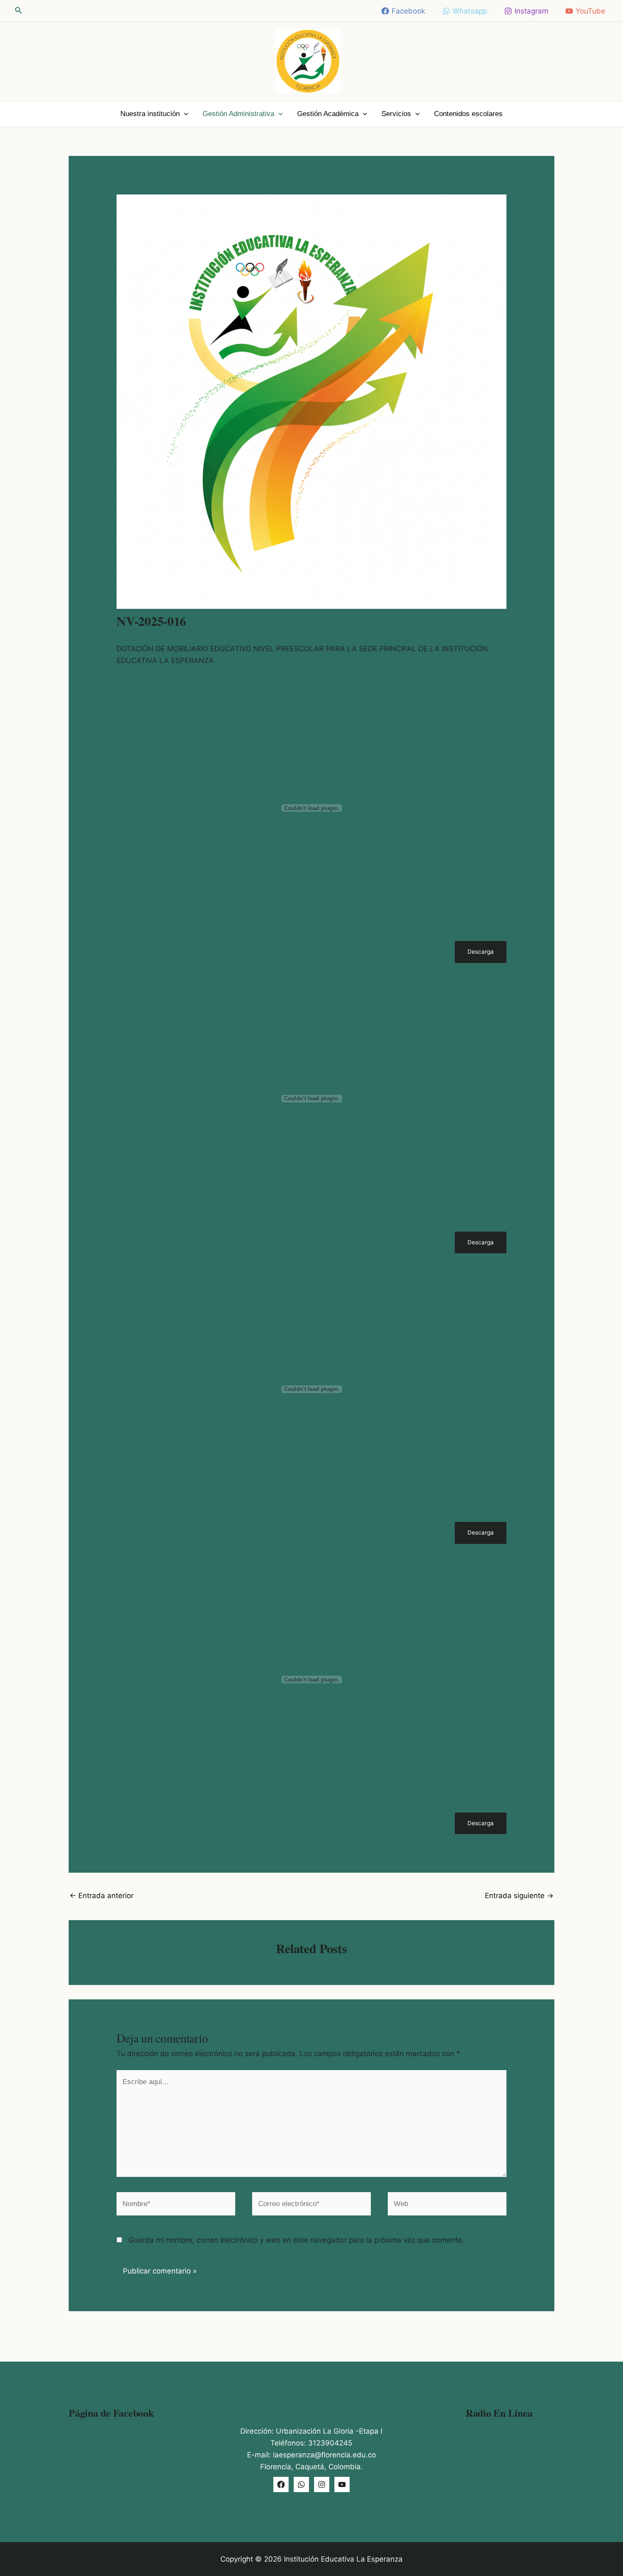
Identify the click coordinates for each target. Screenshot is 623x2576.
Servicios (396, 114)
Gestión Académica (328, 114)
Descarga (481, 952)
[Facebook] (281, 2484)
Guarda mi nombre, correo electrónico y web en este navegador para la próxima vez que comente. (296, 2240)
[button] (19, 10)
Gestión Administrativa (238, 114)
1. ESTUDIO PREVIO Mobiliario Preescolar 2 (175, 952)
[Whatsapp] (301, 2484)
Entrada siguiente (519, 1896)
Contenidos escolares (468, 114)
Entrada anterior (102, 1896)
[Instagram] (322, 2484)
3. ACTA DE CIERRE (143, 1533)
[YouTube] (342, 2484)
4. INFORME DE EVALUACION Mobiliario (171, 1824)
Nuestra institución (150, 114)
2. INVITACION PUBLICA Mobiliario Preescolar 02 (184, 1242)
